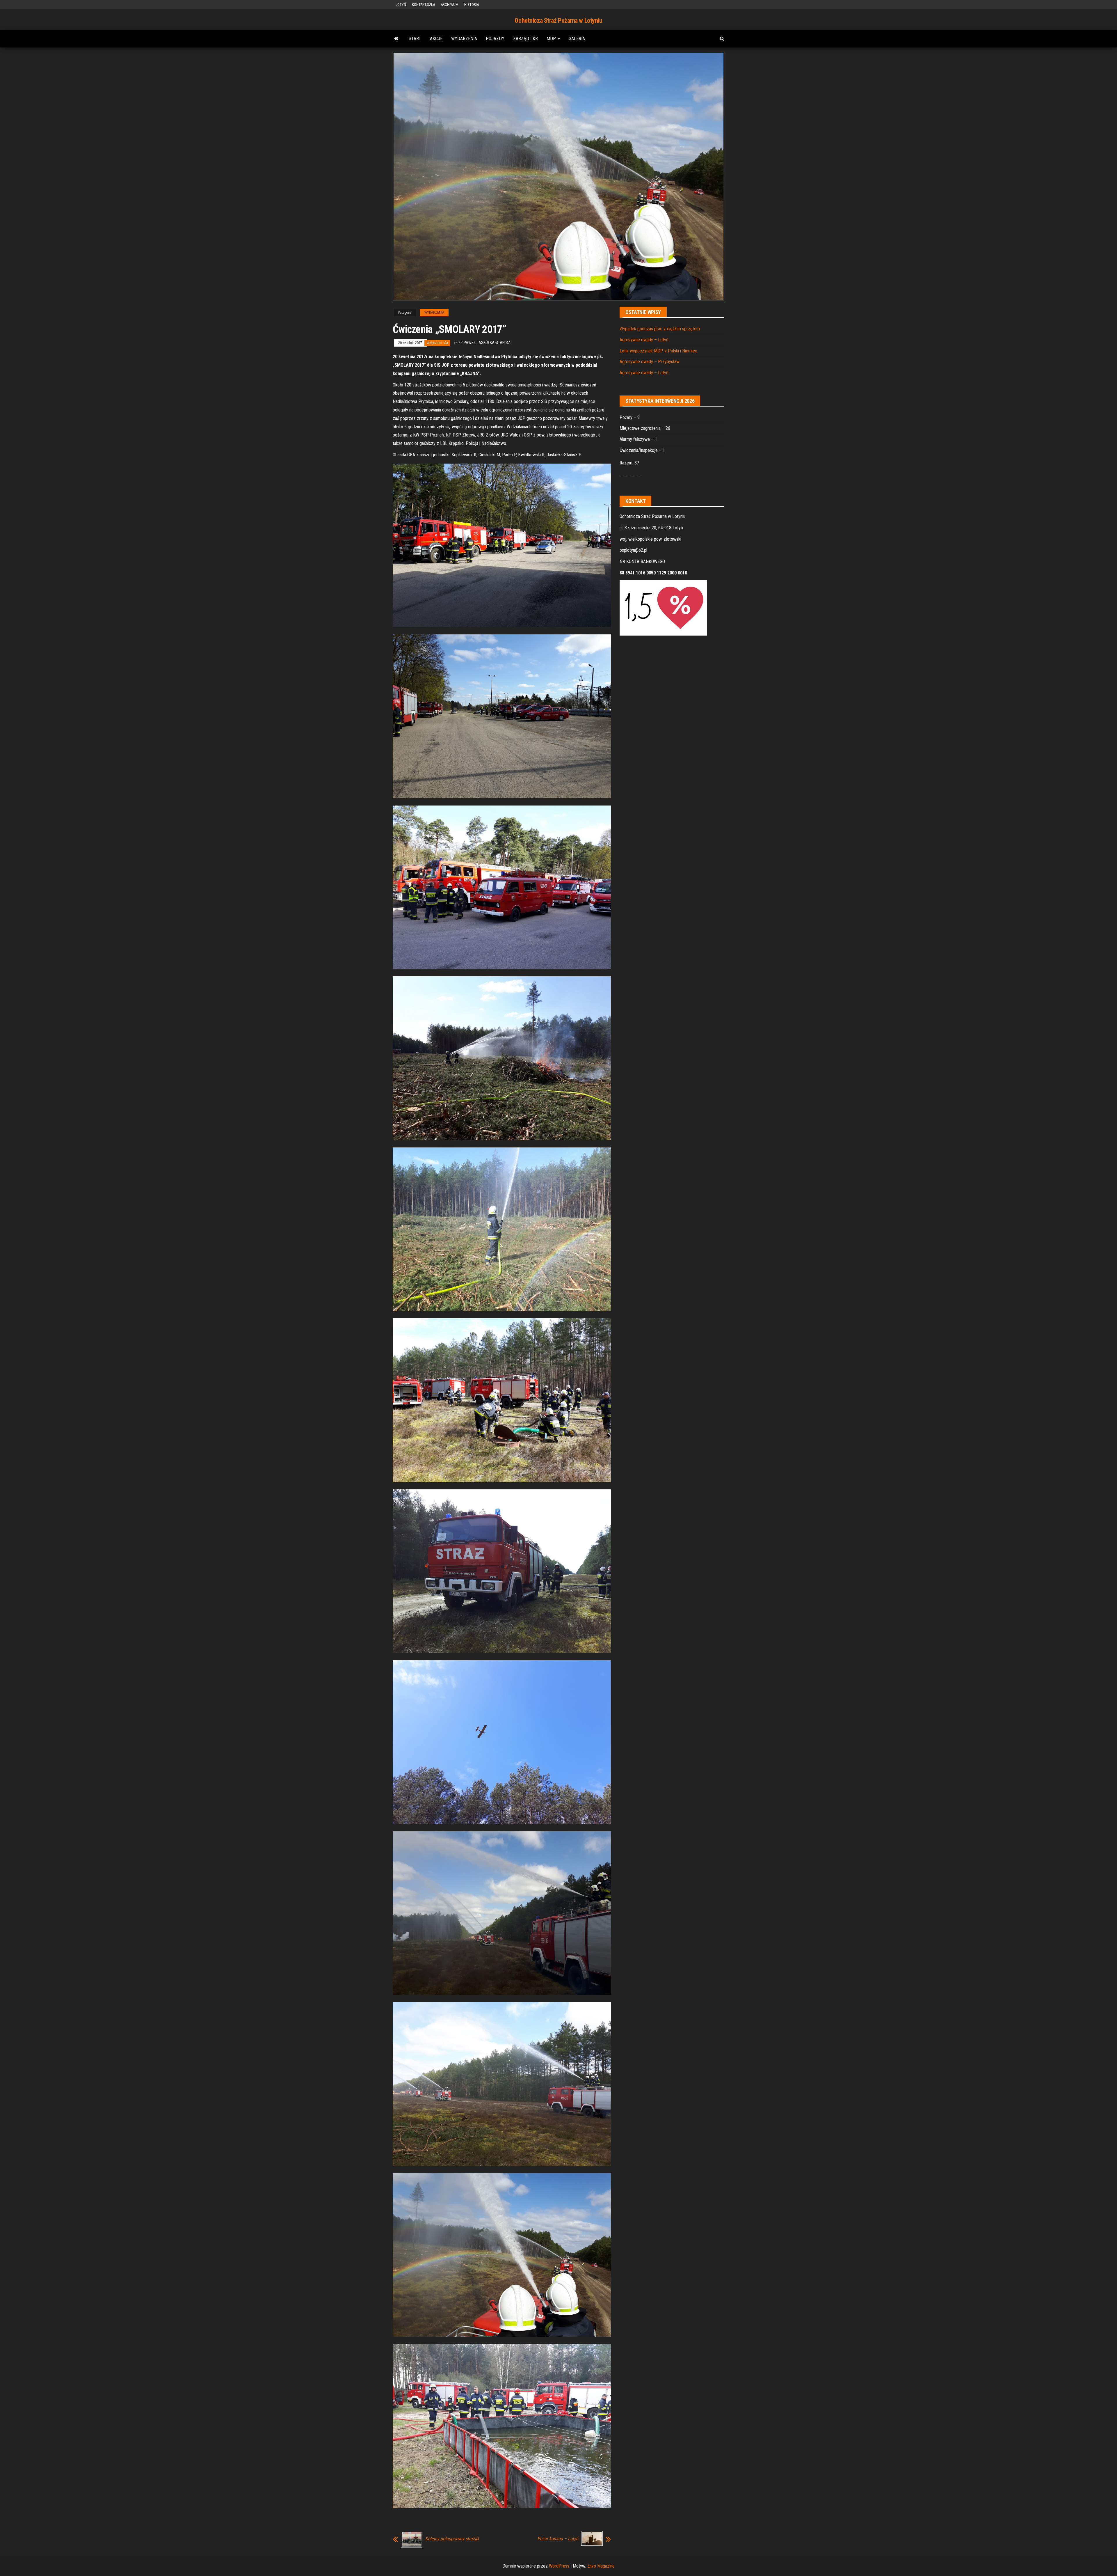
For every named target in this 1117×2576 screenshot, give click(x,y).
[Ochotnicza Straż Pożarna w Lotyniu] (396, 39)
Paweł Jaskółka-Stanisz (487, 343)
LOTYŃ (401, 5)
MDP (552, 39)
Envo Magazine (601, 2566)
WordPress (559, 2566)
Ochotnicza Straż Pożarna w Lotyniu (558, 21)
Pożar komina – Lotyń (558, 2539)
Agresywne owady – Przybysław (650, 362)
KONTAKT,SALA (423, 5)
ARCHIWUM (450, 5)
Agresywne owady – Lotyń (644, 340)
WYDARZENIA (464, 39)
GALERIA (577, 39)
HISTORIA (472, 5)
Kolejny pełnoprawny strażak (452, 2539)
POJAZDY (495, 39)
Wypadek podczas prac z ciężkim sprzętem (660, 329)
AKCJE (436, 39)
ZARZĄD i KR (525, 39)
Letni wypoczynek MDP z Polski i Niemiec (658, 351)
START (415, 39)
